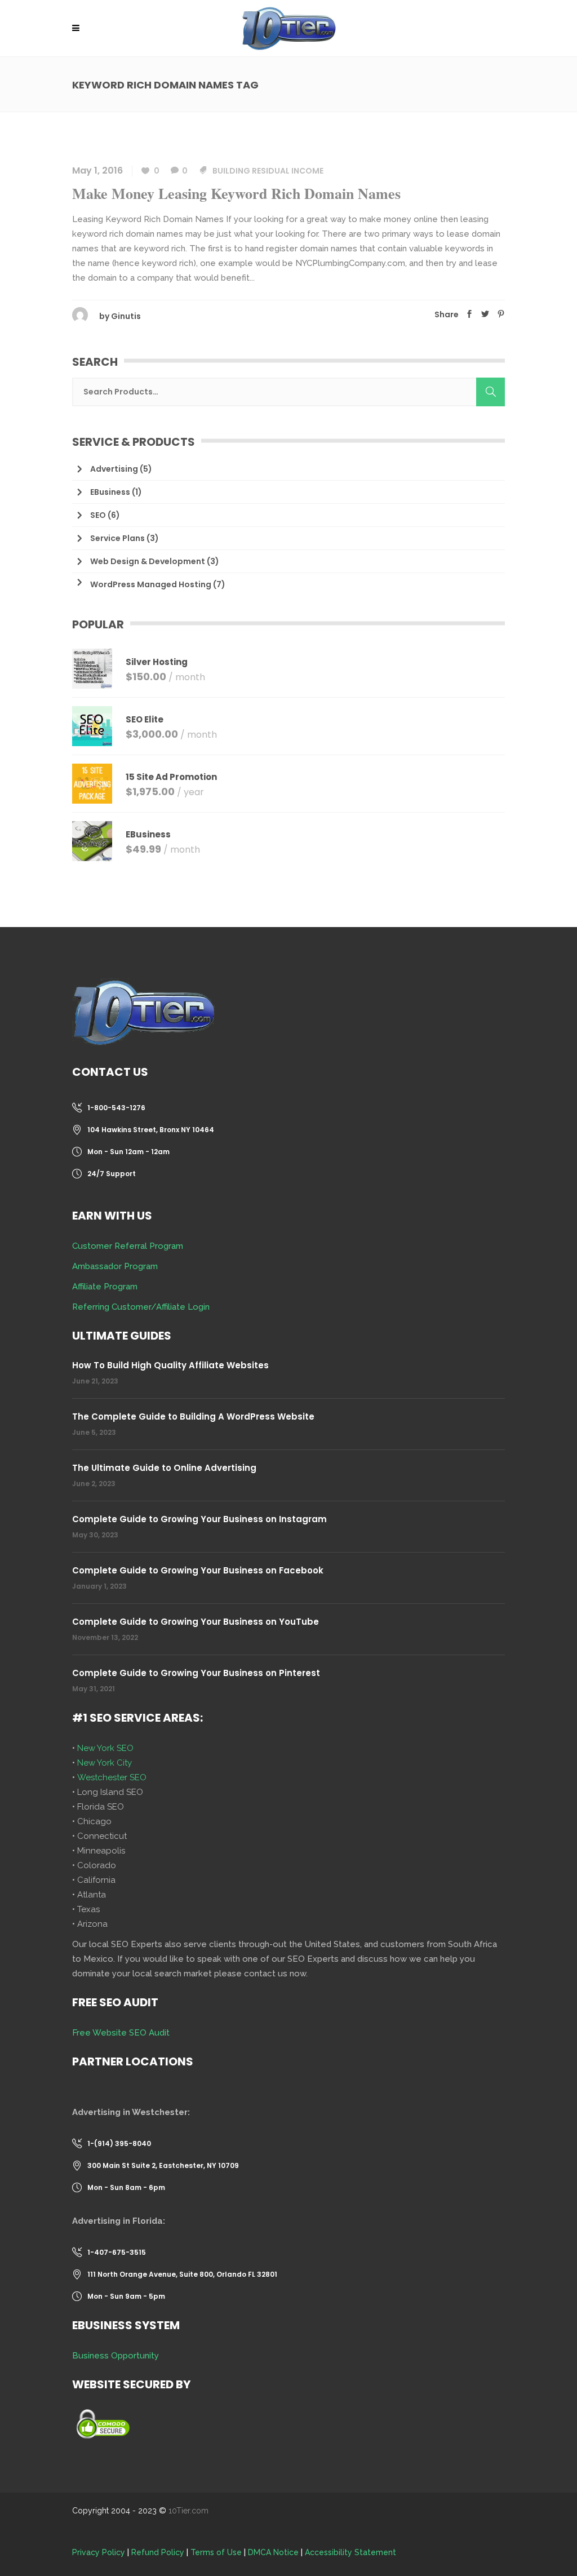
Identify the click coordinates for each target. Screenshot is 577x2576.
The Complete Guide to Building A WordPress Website (193, 1416)
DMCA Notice (273, 2552)
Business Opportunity (116, 2356)
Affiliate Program (105, 1287)
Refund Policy (158, 2552)
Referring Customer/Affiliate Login (141, 1307)
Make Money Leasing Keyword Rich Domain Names (236, 193)
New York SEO (105, 1748)
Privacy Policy (99, 2552)
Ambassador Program (115, 1266)
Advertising (114, 469)
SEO (98, 515)
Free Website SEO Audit (121, 2033)
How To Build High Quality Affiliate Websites (170, 1365)
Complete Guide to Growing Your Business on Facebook (198, 1570)
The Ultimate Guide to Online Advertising (164, 1468)
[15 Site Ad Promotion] (92, 784)
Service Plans (117, 538)
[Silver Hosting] (92, 669)
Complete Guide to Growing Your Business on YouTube (196, 1622)
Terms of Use (216, 2552)
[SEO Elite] (92, 726)
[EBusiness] (92, 841)
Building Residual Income (268, 171)
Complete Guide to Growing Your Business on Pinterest (196, 1673)
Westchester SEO (112, 1777)
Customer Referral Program (128, 1246)
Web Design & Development (148, 561)
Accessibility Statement (350, 2552)
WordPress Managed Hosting (151, 584)
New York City (105, 1763)
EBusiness (110, 492)
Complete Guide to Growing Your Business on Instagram (199, 1519)
